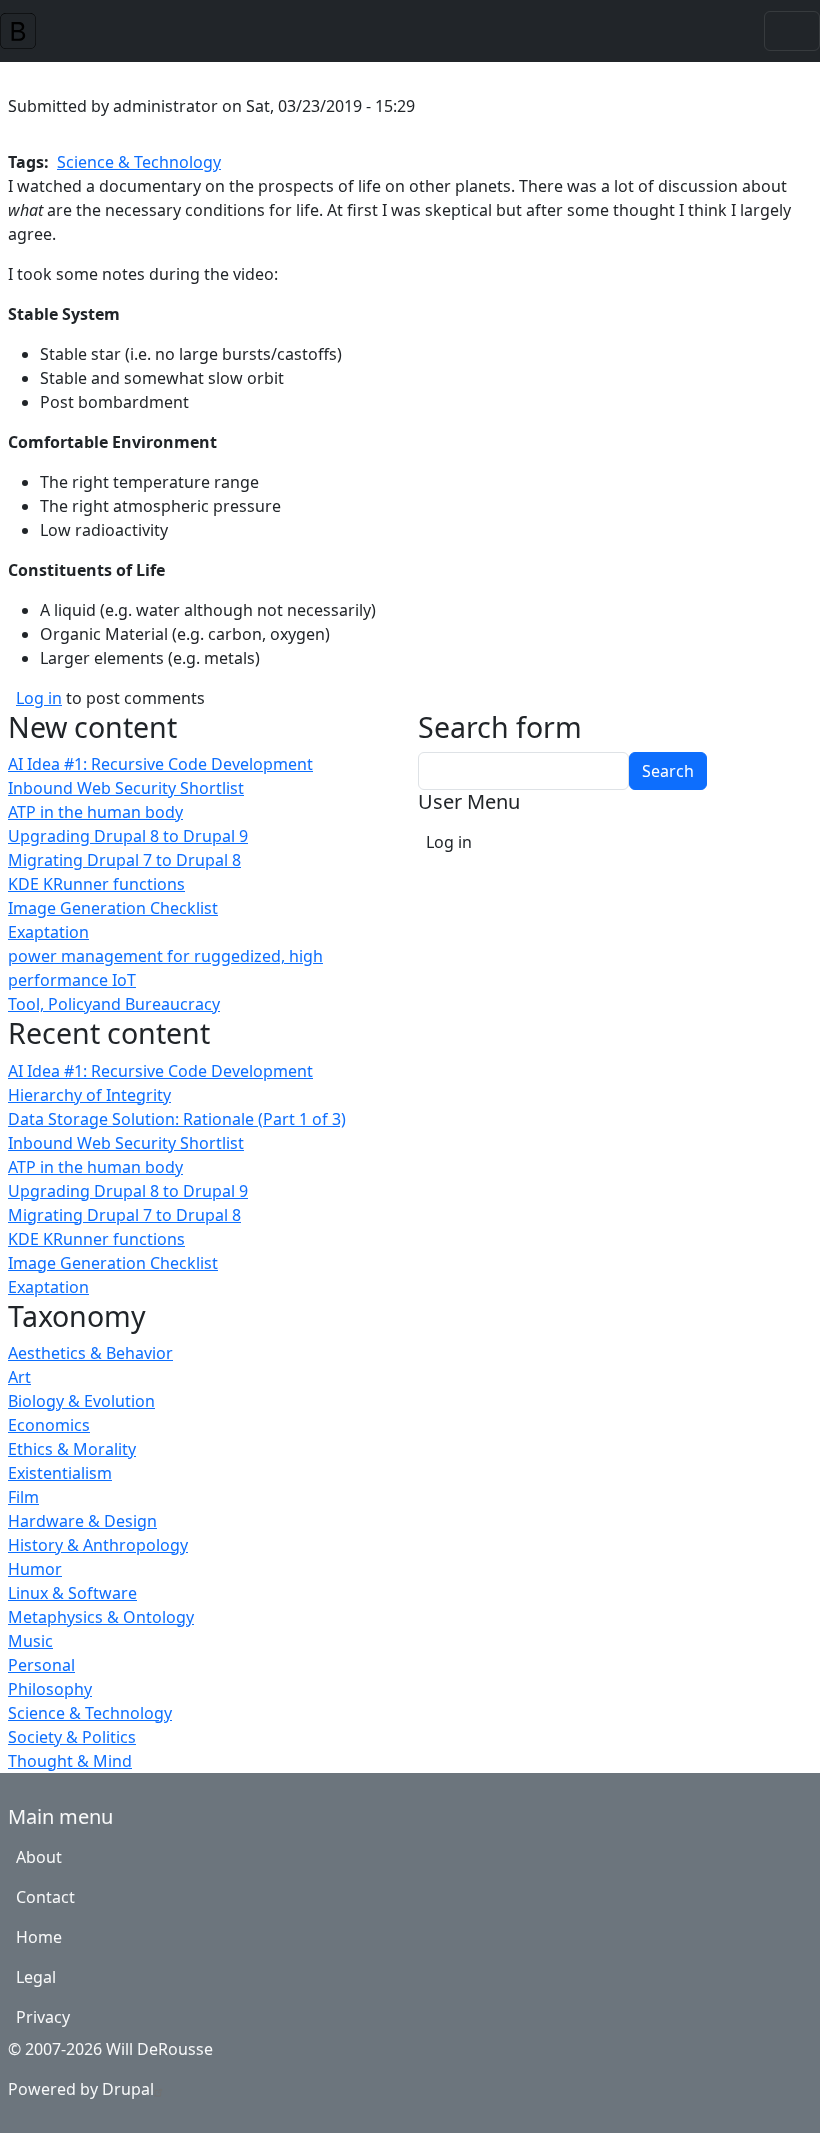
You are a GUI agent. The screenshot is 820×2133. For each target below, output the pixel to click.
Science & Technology (90, 1713)
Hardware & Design (82, 1521)
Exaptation (48, 932)
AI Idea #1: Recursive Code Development (160, 764)
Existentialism (60, 1473)
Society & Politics (72, 1737)
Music (30, 1641)
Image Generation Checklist (113, 908)
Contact (45, 1897)
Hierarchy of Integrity (89, 1095)
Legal (36, 1977)
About (39, 1857)
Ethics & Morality (72, 1449)
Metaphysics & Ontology (101, 1617)
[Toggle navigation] (792, 31)
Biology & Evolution (81, 1401)
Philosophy (50, 1689)
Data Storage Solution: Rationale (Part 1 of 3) (177, 1119)
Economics (49, 1425)
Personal (41, 1665)
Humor (35, 1569)
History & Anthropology (98, 1545)
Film (23, 1497)
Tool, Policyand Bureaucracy (114, 1004)
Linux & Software (72, 1593)
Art (19, 1377)
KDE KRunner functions (96, 884)
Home (39, 1937)
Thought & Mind (70, 1761)
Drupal (128, 2089)
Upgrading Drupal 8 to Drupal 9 (128, 836)
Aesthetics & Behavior (90, 1353)
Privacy (43, 2017)
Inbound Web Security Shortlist (126, 788)
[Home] (26, 31)
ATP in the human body (95, 812)
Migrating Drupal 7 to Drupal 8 (124, 860)
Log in (39, 698)
